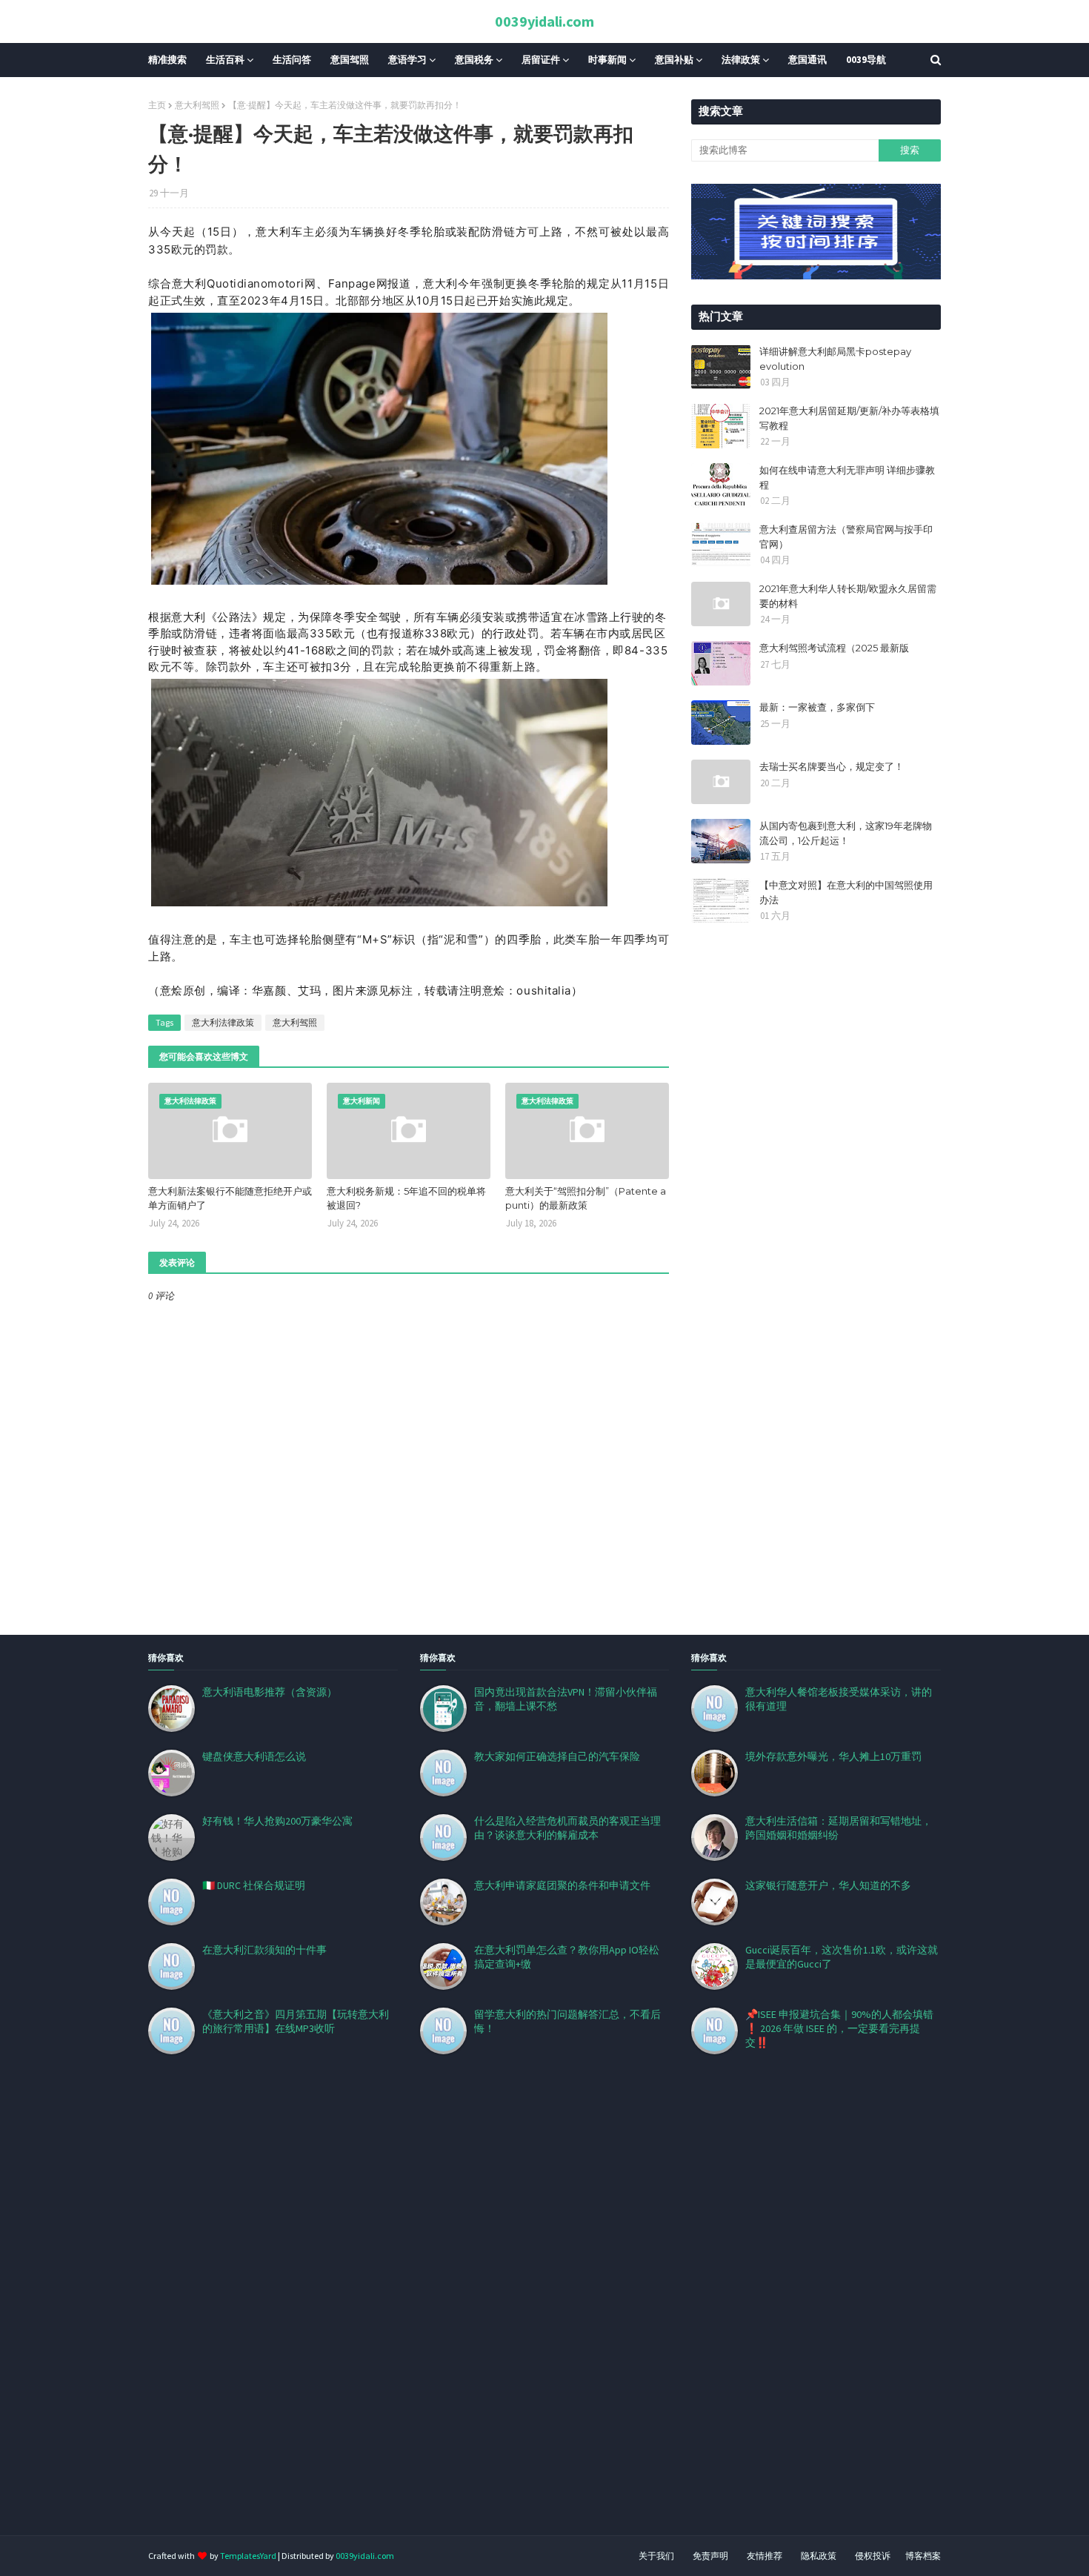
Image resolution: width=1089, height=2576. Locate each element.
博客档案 (923, 2556)
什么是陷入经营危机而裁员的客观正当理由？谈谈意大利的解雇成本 (567, 1828)
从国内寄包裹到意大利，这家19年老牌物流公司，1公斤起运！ (846, 833)
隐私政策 (819, 2556)
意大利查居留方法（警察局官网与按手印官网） (846, 537)
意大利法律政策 (223, 1022)
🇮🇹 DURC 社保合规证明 (254, 1885)
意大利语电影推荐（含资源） (270, 1692)
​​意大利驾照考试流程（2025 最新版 (834, 648)
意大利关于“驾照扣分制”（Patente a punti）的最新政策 (586, 1198)
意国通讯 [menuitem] (807, 60)
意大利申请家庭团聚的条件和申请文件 (562, 1885)
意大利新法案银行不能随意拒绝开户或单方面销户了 (230, 1198)
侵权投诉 (873, 2556)
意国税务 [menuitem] (474, 60)
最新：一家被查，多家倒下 (817, 707)
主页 (157, 105)
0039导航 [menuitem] (866, 60)
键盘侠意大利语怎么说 (254, 1756)
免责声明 (710, 2556)
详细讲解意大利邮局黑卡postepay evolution (835, 359)
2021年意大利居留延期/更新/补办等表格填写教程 (849, 418)
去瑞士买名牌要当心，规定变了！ (832, 766)
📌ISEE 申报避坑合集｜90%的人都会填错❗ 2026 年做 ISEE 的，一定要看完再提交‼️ (839, 2028)
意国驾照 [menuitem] (350, 60)
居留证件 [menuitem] (541, 60)
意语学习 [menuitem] (407, 60)
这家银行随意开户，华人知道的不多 (828, 1885)
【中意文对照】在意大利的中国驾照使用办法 (846, 892)
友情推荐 (765, 2556)
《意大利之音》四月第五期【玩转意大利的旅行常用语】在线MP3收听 (296, 2021)
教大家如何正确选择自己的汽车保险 (557, 1756)
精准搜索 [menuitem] (167, 60)
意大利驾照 (197, 105)
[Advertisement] (444, 2313)
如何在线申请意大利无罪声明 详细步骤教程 (847, 477)
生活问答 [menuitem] (292, 60)
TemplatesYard (248, 2556)
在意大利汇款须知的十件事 (264, 1950)
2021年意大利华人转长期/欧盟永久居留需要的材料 (848, 596)
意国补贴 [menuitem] (674, 60)
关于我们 (656, 2556)
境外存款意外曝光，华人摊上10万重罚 (833, 1756)
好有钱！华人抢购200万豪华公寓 (277, 1821)
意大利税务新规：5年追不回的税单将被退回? (406, 1198)
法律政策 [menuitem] (741, 60)
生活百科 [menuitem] (225, 60)
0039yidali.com (544, 21)
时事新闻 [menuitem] (607, 60)
